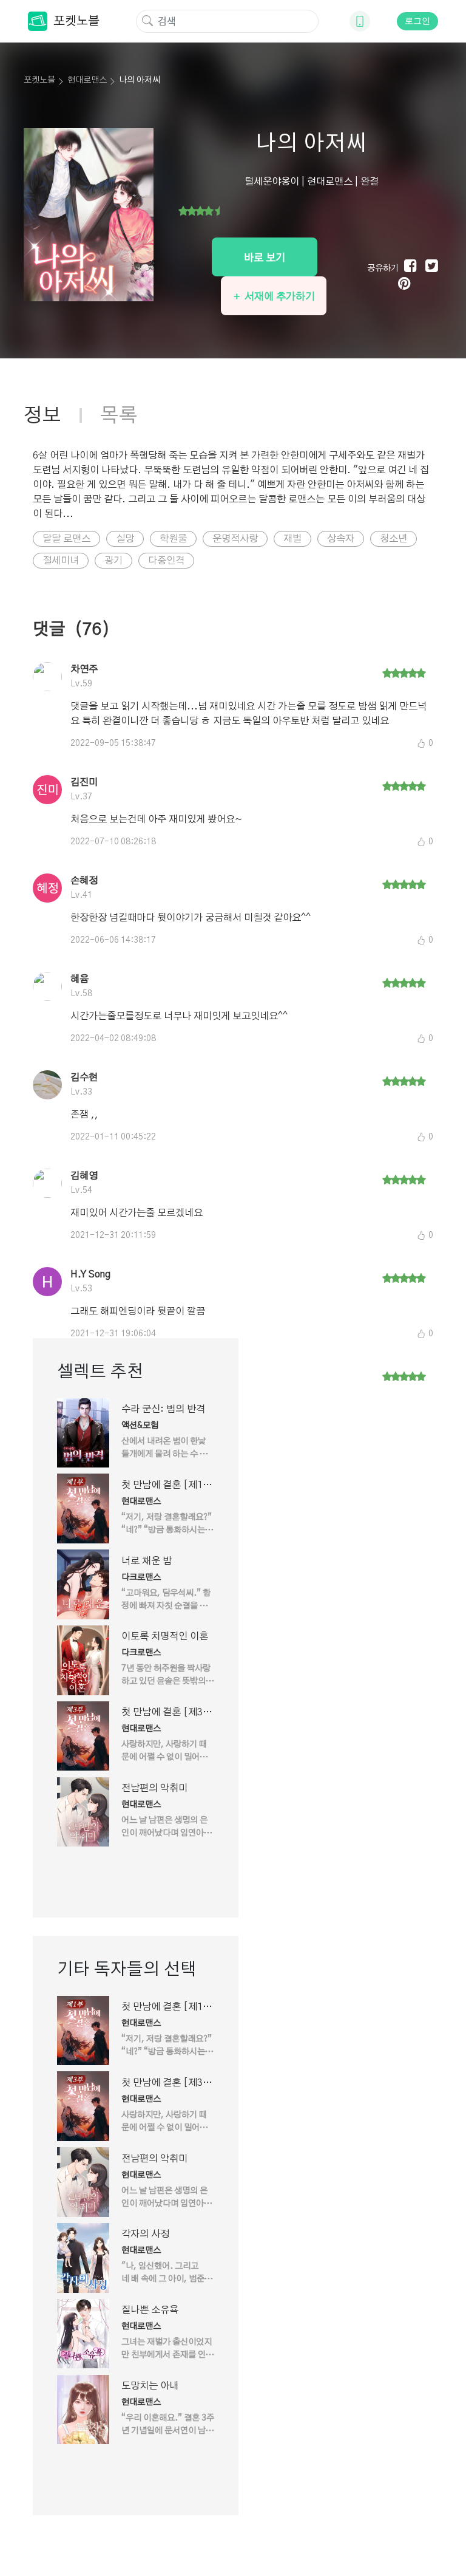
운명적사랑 (235, 539)
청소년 (393, 539)
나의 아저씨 (140, 80)
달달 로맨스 (66, 539)
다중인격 (166, 561)
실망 (125, 539)
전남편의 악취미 (154, 1788)
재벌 (292, 539)
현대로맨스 (87, 80)
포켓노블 (76, 21)
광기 (113, 561)
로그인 (417, 21)
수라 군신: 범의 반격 (163, 1409)
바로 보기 (265, 258)
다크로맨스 (141, 1577)
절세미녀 (61, 561)
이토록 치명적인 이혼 (165, 1636)
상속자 (341, 539)
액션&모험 (140, 1426)
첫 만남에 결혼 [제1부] (162, 1486)
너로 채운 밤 (147, 1561)
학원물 (173, 539)
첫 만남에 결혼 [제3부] (162, 1713)
